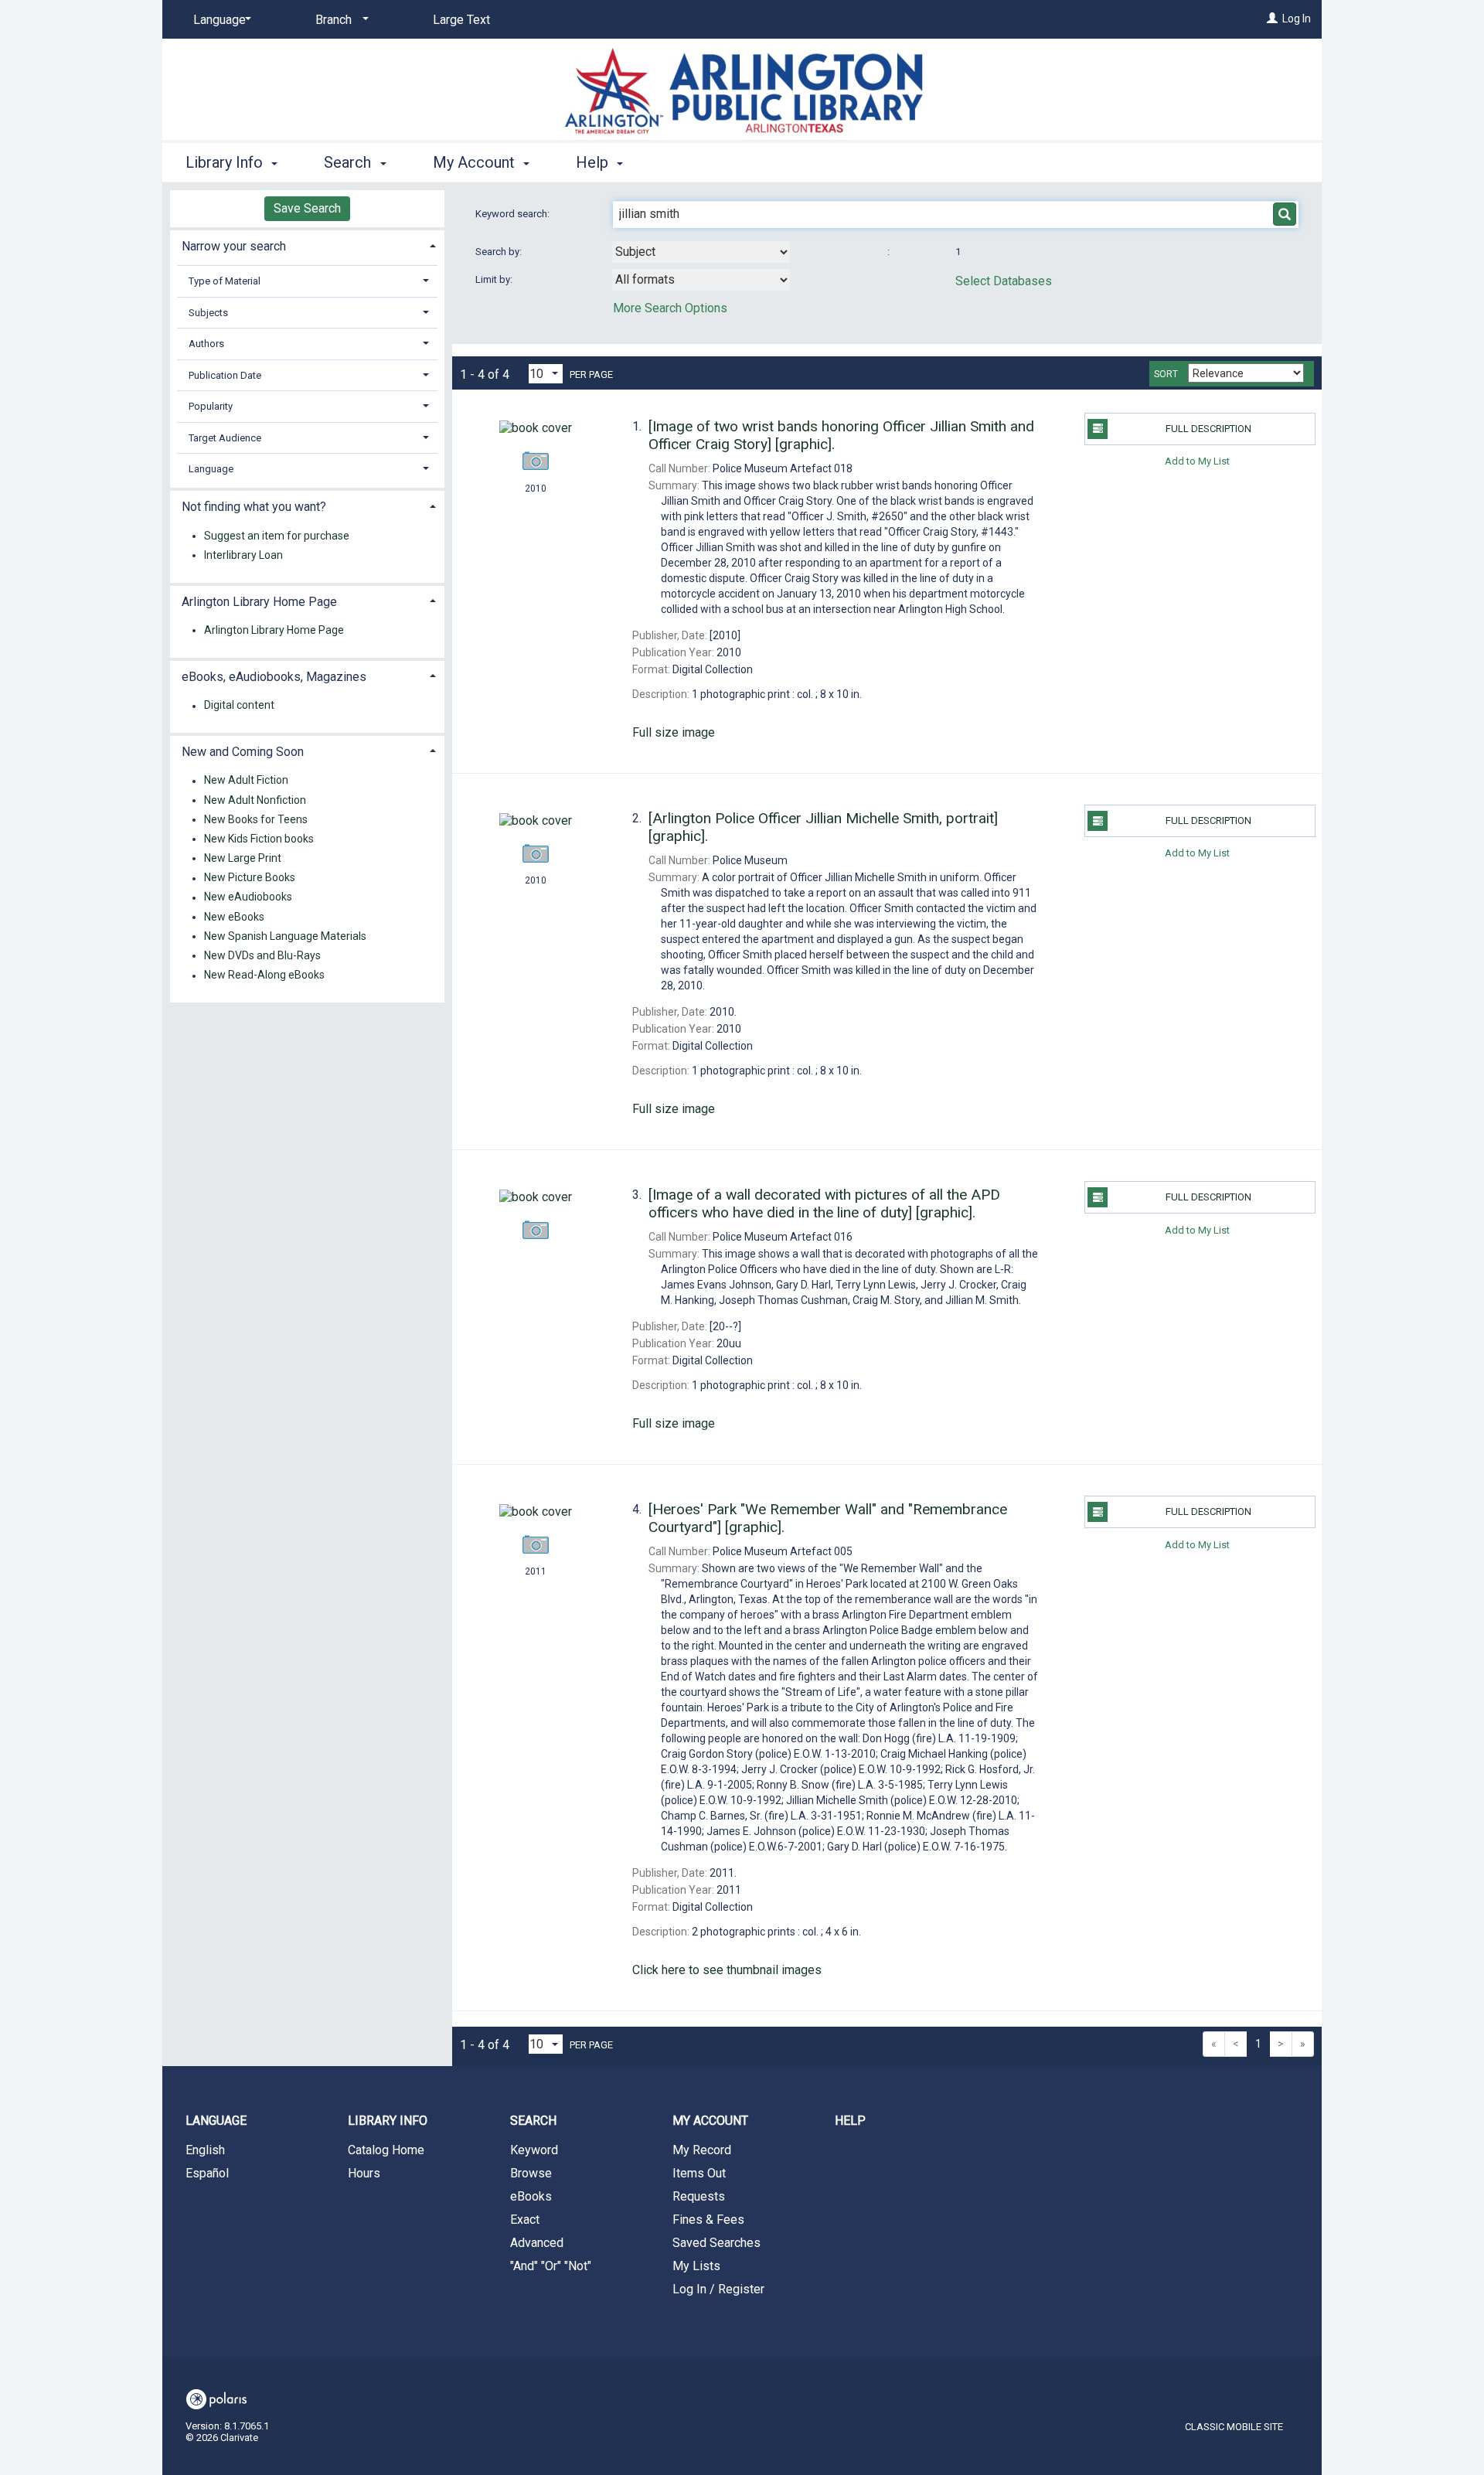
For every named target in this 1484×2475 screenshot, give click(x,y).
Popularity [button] (211, 406)
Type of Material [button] (225, 281)
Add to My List (1197, 461)
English (205, 2150)
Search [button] (349, 162)
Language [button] (211, 469)
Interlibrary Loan (243, 555)
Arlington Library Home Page (274, 630)
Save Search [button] (307, 208)
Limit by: (495, 279)
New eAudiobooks (248, 897)
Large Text (461, 20)
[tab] (307, 245)
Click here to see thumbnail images (727, 1970)
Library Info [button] (226, 162)
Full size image (674, 732)
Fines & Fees (708, 2220)
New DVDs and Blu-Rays (262, 955)
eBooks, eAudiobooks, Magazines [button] (274, 677)
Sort (1166, 374)
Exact (525, 2220)
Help (850, 2121)
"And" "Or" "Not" (551, 2266)
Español (207, 2173)
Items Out (699, 2173)
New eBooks (234, 917)
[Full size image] (536, 428)
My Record (702, 2150)
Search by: (500, 252)
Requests (699, 2196)
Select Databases (1004, 281)
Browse (531, 2173)
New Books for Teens (256, 819)
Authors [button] (206, 344)
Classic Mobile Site (1234, 2427)
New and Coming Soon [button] (243, 752)
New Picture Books (250, 878)
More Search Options (670, 308)
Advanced (537, 2243)
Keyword (534, 2150)
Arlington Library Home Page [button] (259, 602)
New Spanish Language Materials (285, 936)
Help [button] (594, 162)
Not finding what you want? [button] (254, 507)
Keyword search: (514, 214)
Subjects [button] (208, 313)
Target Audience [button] (225, 438)
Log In (1297, 19)
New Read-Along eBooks (264, 975)
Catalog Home (386, 2150)
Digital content (239, 706)
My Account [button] (476, 162)
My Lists (696, 2266)
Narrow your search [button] (234, 246)
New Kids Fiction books (259, 839)
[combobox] (701, 252)
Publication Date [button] (225, 375)
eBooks (531, 2196)
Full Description (1208, 429)
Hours (364, 2173)
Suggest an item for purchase (277, 536)
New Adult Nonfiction (255, 800)
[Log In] (1272, 19)
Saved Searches (716, 2243)
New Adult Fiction (246, 781)
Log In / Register (718, 2289)
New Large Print (243, 858)
